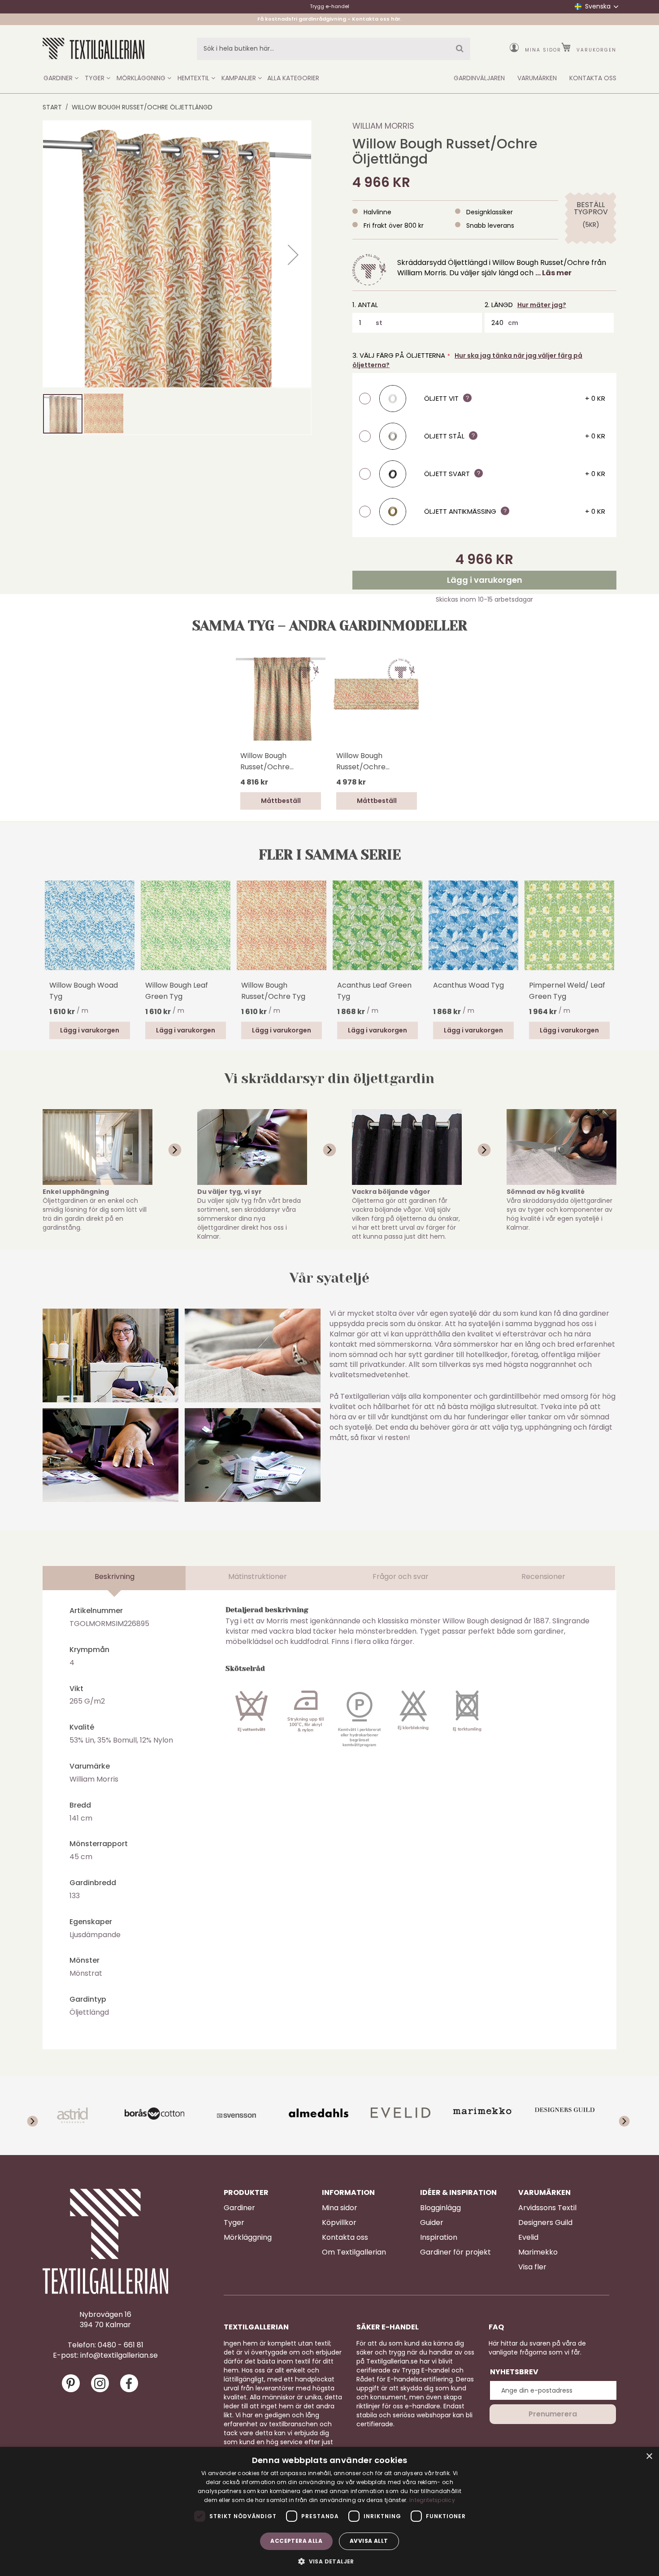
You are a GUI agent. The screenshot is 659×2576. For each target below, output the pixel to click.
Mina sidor (543, 50)
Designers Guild (545, 2223)
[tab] (114, 1578)
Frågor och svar (401, 1576)
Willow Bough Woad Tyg (84, 991)
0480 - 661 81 (121, 2345)
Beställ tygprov (591, 208)
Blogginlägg (440, 2208)
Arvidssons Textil (547, 2208)
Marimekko (538, 2252)
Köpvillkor (339, 2223)
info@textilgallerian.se (119, 2355)
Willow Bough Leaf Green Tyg (177, 991)
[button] (293, 255)
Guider (432, 2223)
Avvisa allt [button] (369, 2541)
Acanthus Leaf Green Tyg (374, 991)
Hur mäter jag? (542, 305)
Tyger (234, 2223)
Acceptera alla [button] (296, 2541)
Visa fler (532, 2267)
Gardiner (239, 2208)
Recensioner (543, 1576)
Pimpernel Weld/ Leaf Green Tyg (567, 991)
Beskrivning (115, 1576)
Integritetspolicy (432, 2500)
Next (612, 924)
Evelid (528, 2238)
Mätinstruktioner (258, 1576)
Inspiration (439, 2238)
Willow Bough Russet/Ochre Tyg (273, 991)
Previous (47, 937)
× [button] (649, 2457)
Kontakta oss (345, 2238)
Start (52, 107)
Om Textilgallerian (354, 2252)
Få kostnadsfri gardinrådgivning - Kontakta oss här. (329, 19)
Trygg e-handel (329, 6)
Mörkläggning (248, 2238)
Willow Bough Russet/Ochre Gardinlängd (265, 761)
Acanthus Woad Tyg (468, 985)
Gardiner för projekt (455, 2252)
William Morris (383, 126)
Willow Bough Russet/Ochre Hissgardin (361, 761)
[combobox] (334, 49)
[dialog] (329, 2511)
